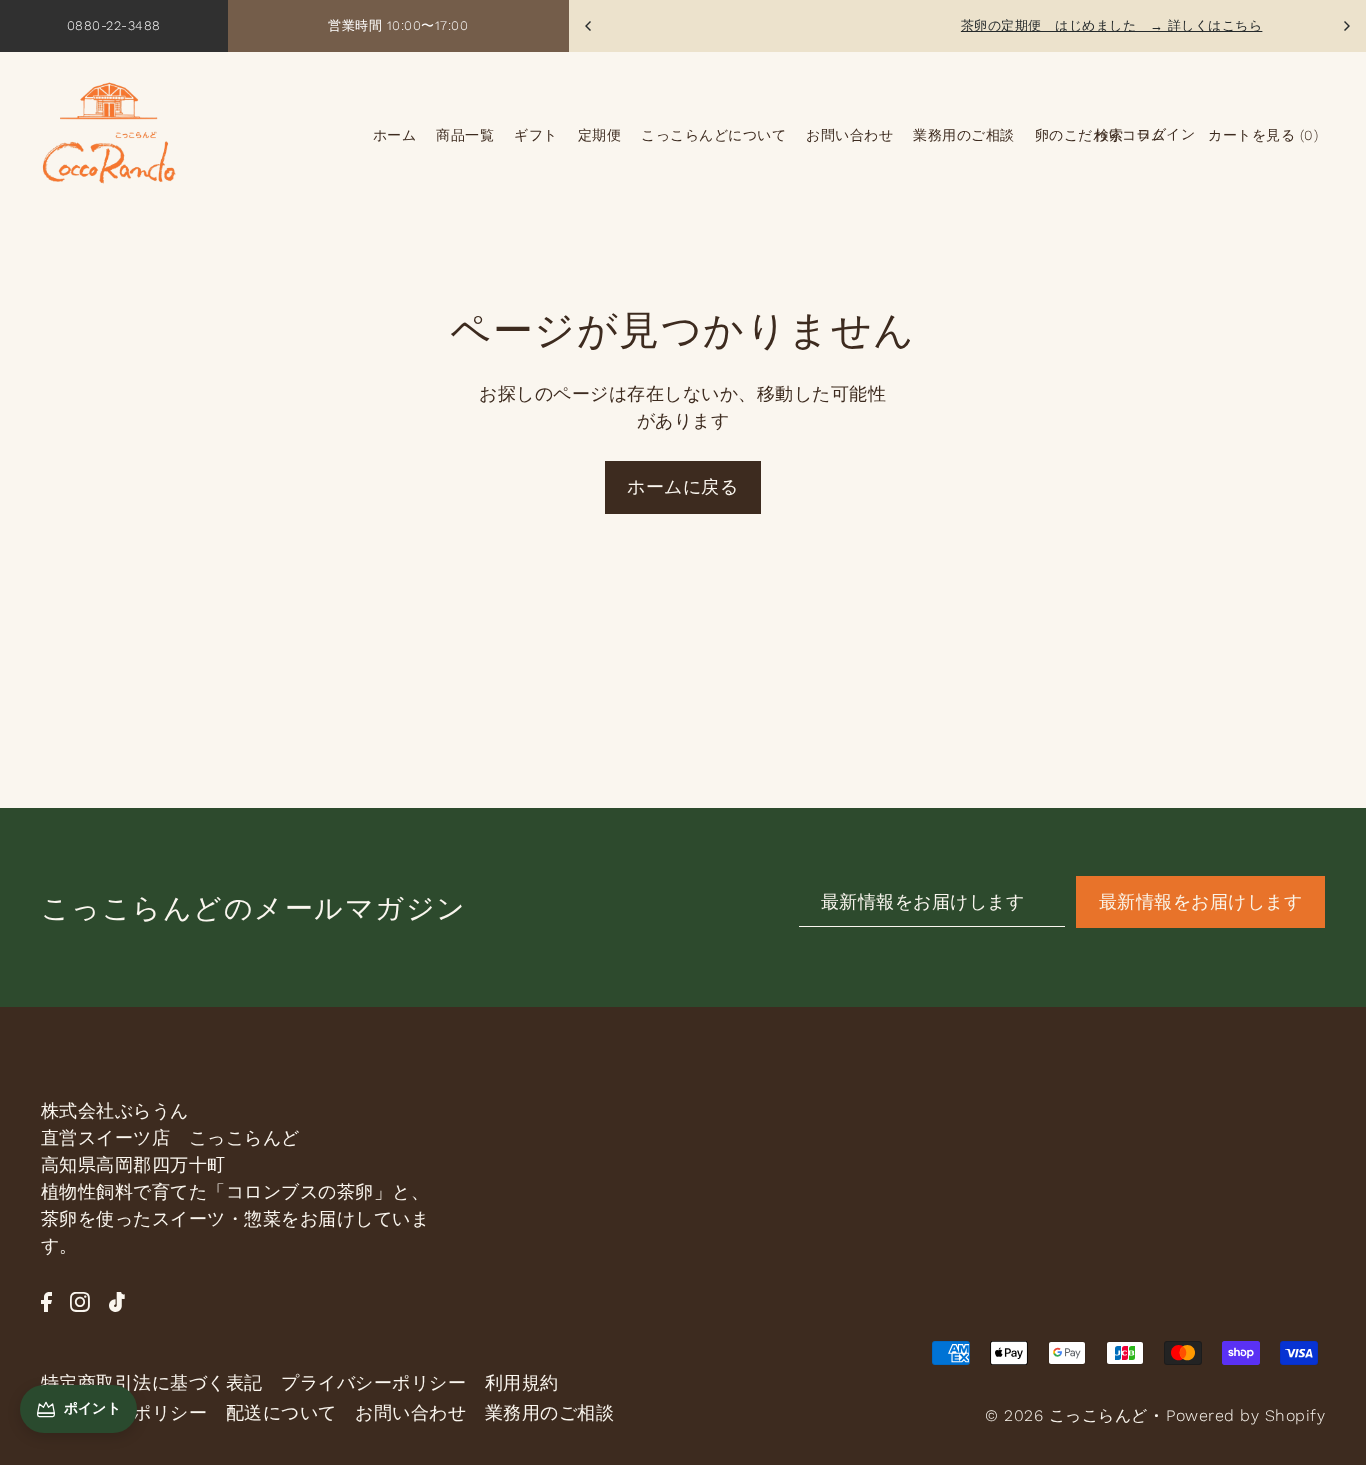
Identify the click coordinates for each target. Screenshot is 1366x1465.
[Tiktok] (117, 1299)
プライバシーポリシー (373, 1382)
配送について (281, 1412)
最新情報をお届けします (1201, 901)
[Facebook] (46, 1299)
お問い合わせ (410, 1412)
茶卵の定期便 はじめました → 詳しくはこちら (1012, 25)
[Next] (1346, 26)
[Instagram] (80, 1299)
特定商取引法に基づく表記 (152, 1382)
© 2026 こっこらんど (1066, 1415)
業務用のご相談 (550, 1412)
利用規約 (522, 1382)
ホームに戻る (682, 486)
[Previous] (589, 26)
